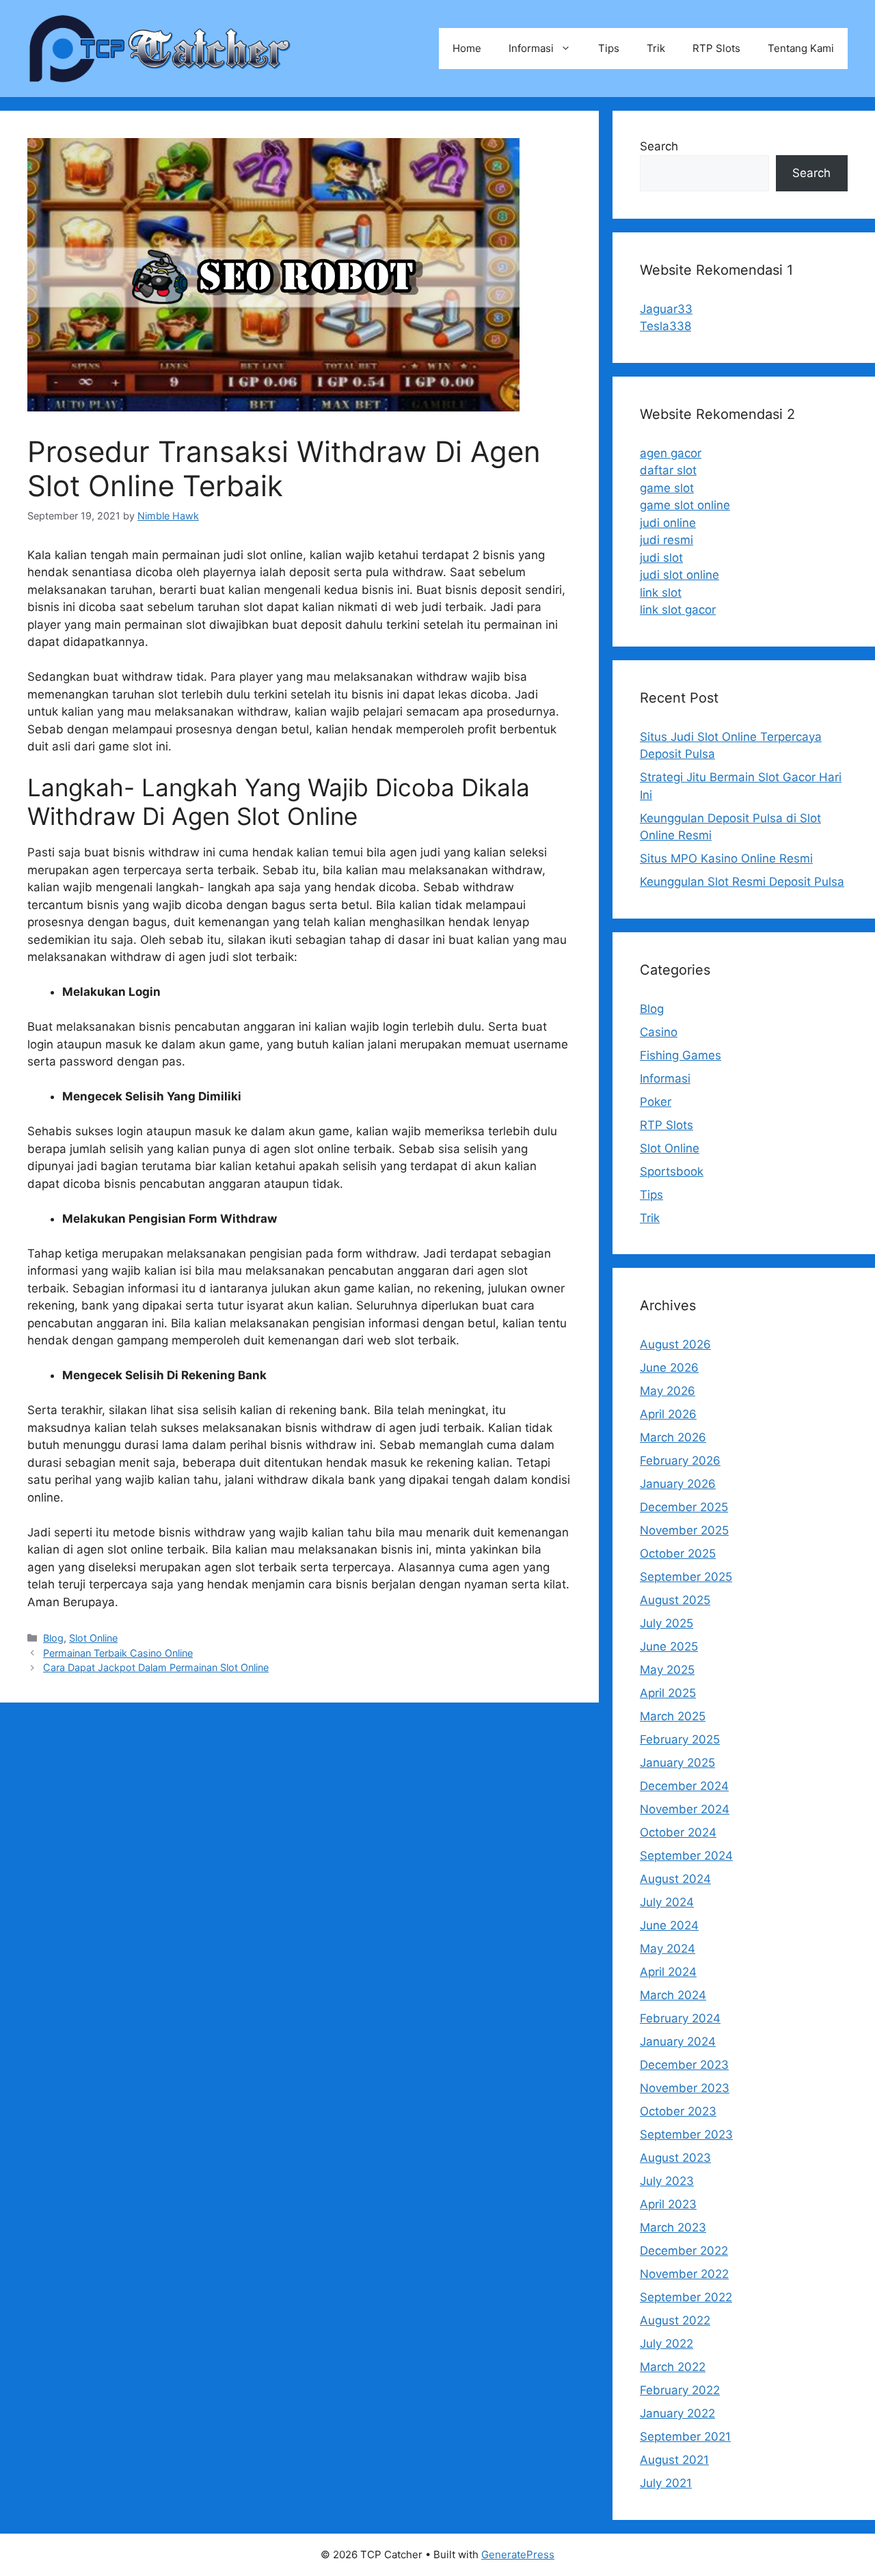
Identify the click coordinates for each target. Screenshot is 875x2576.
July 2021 (666, 2483)
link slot (661, 593)
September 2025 (686, 1577)
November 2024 (685, 1809)
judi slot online (679, 575)
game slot (667, 488)
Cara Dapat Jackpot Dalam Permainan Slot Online (156, 1667)
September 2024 (686, 1856)
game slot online (685, 505)
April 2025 (668, 1693)
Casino (659, 1032)
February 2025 (680, 1739)
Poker (656, 1102)
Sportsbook (672, 1171)
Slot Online (93, 1638)
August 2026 (675, 1344)
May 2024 (668, 1949)
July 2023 (667, 2181)
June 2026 (669, 1368)
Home (467, 48)
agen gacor (671, 453)
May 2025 (667, 1670)
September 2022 (686, 2297)
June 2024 (669, 1925)
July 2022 (667, 2344)
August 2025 (675, 1600)
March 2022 (673, 2367)
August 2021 (674, 2460)
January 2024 (678, 2042)
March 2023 (673, 2227)
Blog (53, 1638)
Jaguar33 (666, 309)
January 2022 (677, 2413)
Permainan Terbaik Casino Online (118, 1653)
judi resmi (667, 540)
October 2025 (678, 1554)
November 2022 (684, 2274)
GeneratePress (518, 2554)
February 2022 (680, 2390)
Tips (609, 48)
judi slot (661, 558)
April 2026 (668, 1414)
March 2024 (673, 1995)
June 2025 (669, 1646)
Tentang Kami (801, 48)
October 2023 (678, 2111)
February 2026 (680, 1461)
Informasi (531, 48)
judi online (668, 523)
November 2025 (684, 1530)
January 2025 (677, 1763)
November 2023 (685, 2088)
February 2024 (680, 2018)
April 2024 (668, 1972)
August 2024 (675, 1879)
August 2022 (675, 2320)
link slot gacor (678, 610)
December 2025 (684, 1507)
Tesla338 (665, 326)
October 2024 (678, 1832)
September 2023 (686, 2134)
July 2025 (667, 1623)
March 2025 (673, 1716)
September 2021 (685, 2437)
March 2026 (673, 1437)
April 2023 (668, 2204)
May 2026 (668, 1391)
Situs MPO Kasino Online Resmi (726, 858)
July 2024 (667, 1902)
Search (659, 146)
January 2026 (678, 1484)
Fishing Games (681, 1055)
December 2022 (684, 2251)
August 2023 (675, 2158)
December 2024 (684, 1786)
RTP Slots (716, 48)
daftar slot (668, 470)
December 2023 (684, 2065)
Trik (656, 48)
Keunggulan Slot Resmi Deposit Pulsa (742, 882)
